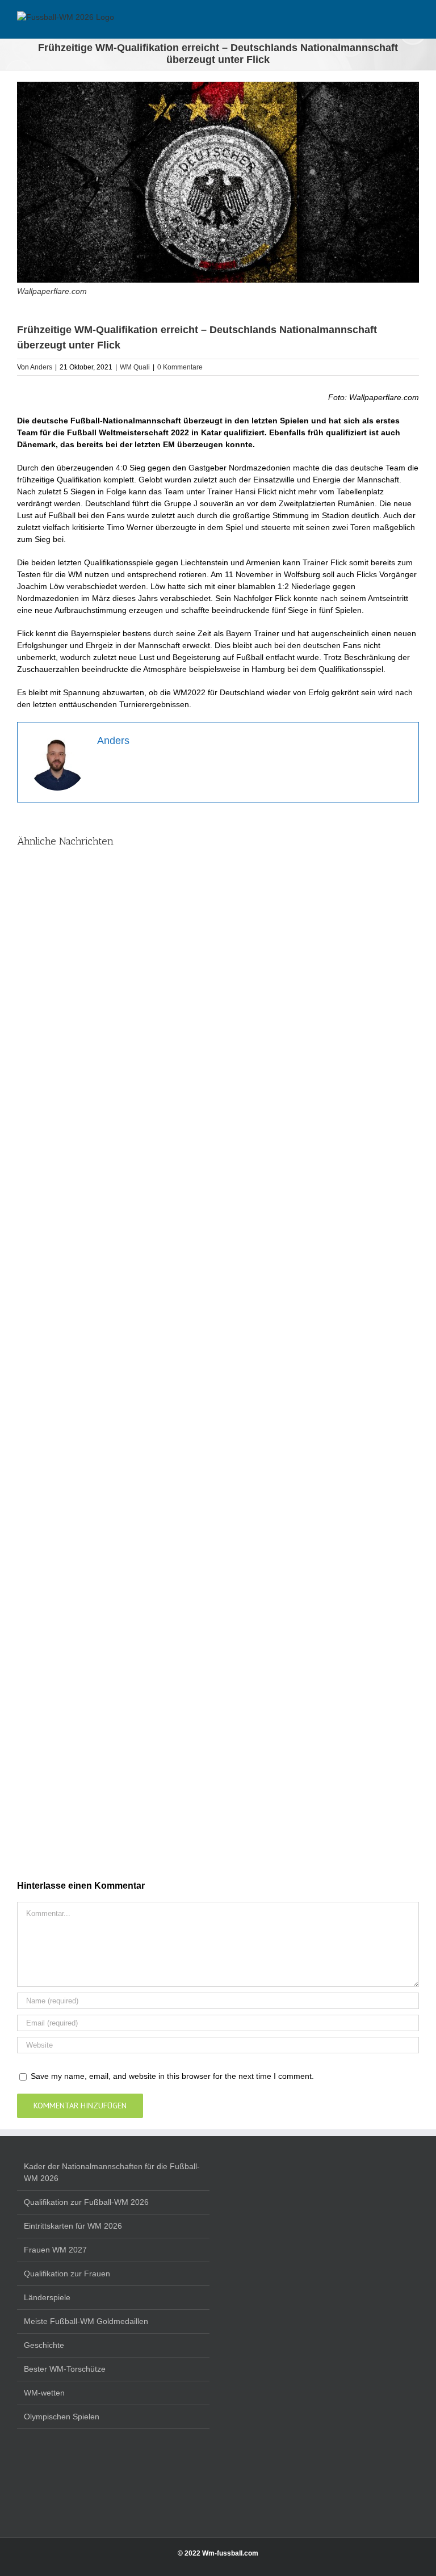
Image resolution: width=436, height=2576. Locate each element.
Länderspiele (47, 2297)
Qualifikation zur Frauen (67, 2274)
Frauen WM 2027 (55, 2250)
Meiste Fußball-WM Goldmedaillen (86, 2321)
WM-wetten (44, 2393)
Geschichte (44, 2345)
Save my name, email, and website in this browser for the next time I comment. (172, 2076)
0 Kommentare (180, 367)
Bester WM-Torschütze (65, 2369)
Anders (41, 367)
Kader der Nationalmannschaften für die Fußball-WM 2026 (112, 2172)
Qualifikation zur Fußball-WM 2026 (86, 2202)
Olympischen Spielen (62, 2417)
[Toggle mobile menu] (414, 21)
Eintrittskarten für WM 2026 (73, 2226)
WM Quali (135, 367)
